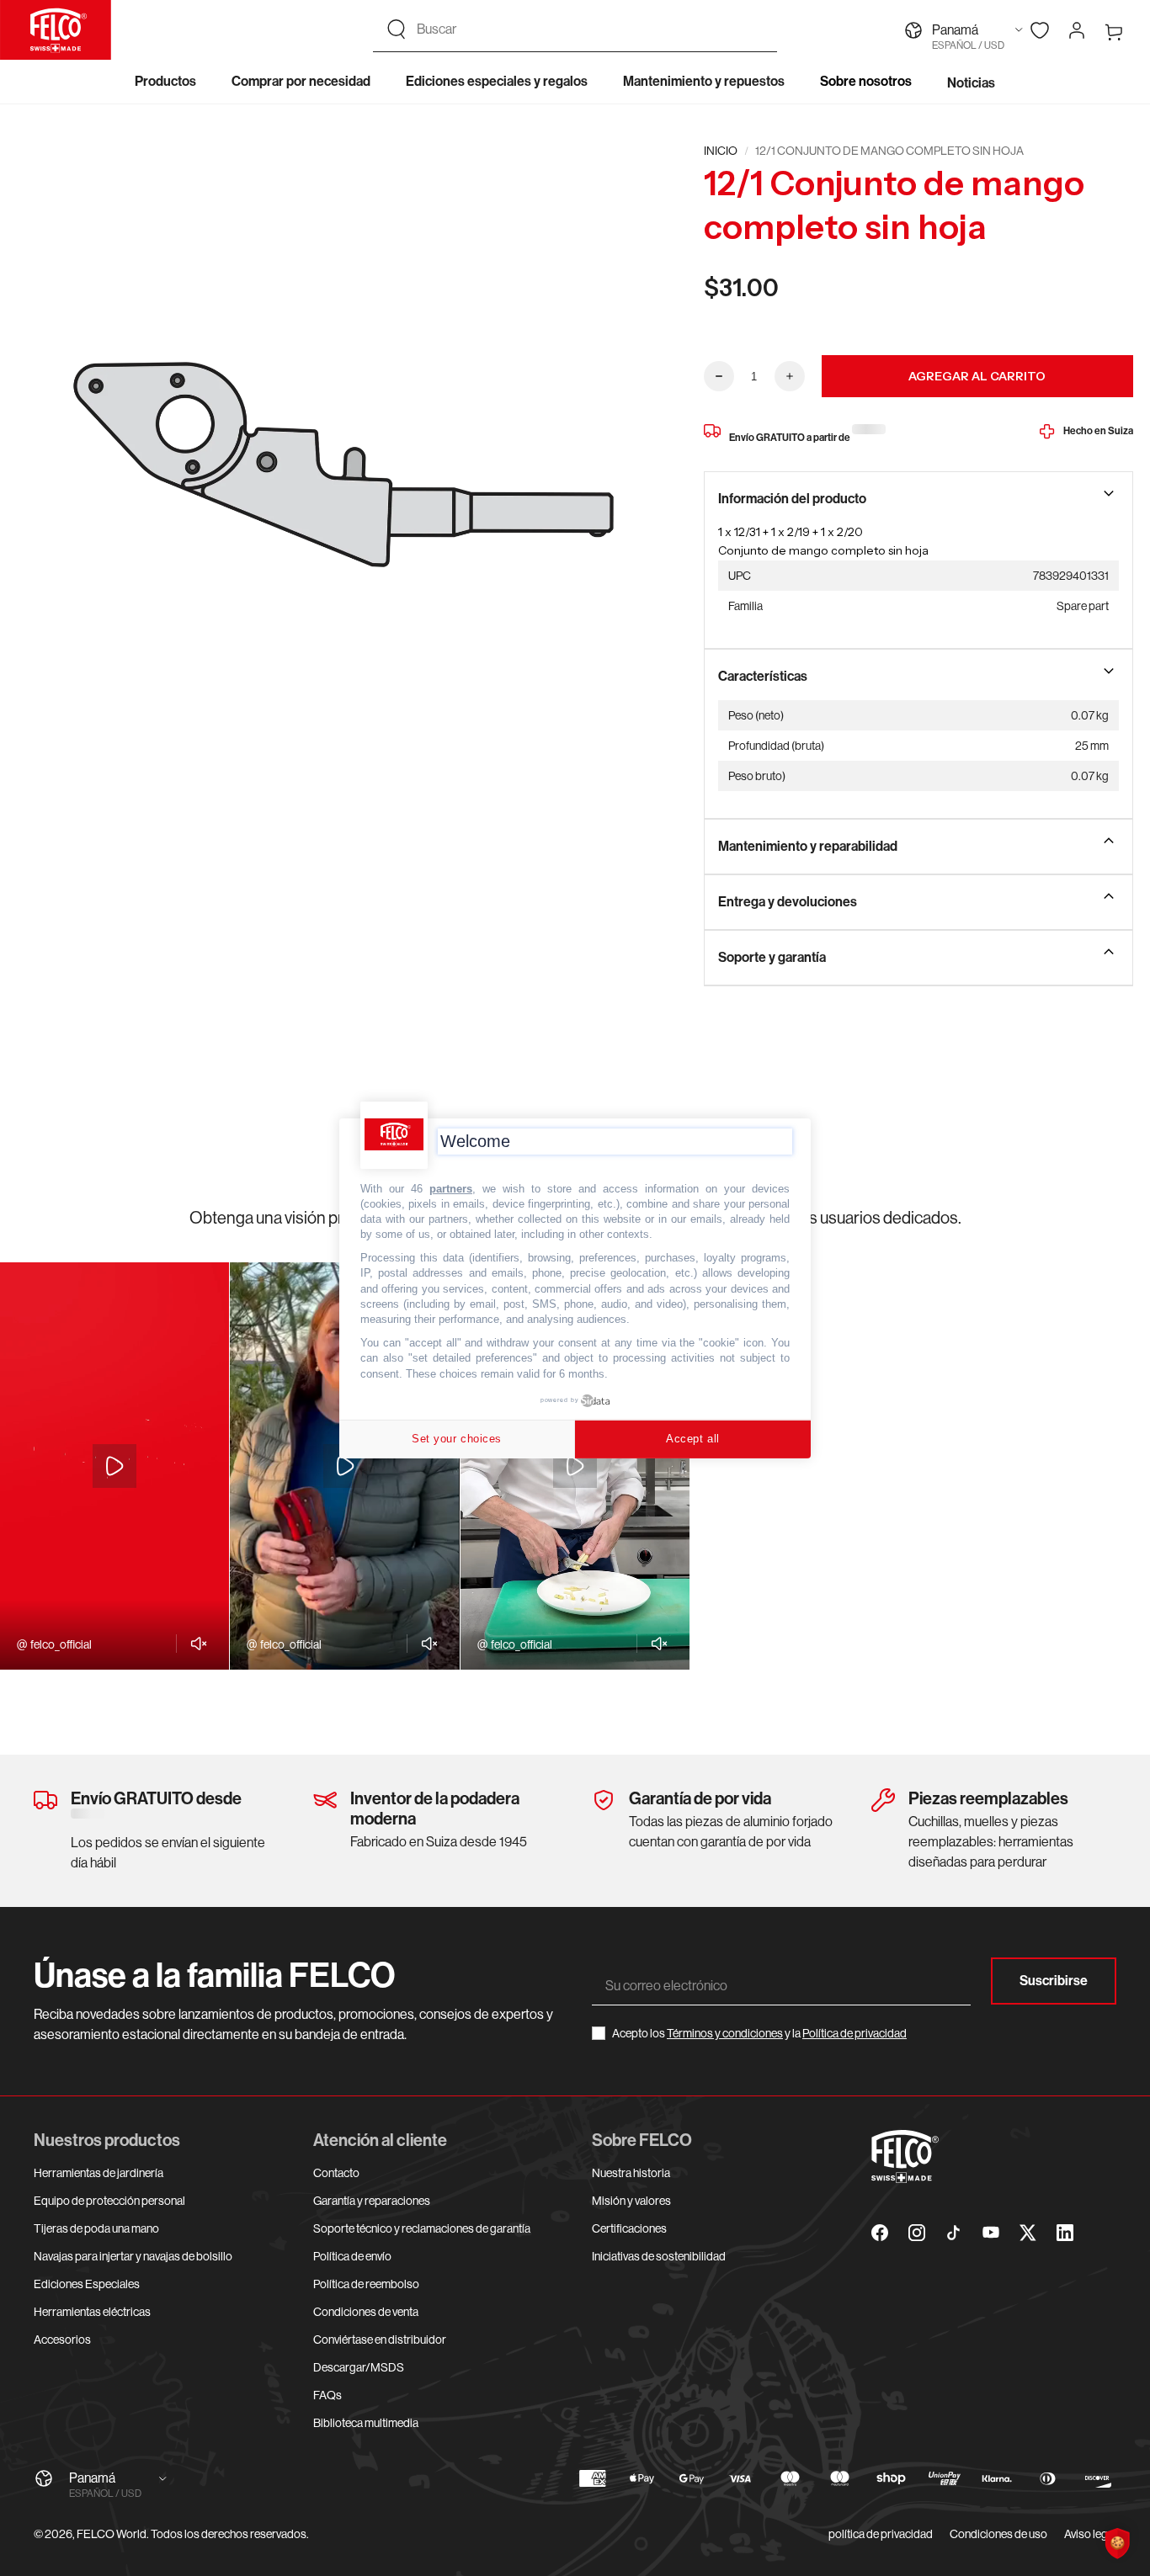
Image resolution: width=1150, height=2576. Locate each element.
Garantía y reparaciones (372, 2201)
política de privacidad (881, 2534)
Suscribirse (1054, 1981)
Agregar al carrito (977, 376)
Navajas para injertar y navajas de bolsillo (133, 2256)
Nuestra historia (631, 2173)
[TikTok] (954, 2233)
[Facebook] (880, 2233)
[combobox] (590, 29)
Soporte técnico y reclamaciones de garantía (422, 2228)
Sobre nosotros (866, 81)
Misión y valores (631, 2201)
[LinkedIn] (1065, 2233)
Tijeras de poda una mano (96, 2228)
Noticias (971, 83)
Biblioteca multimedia (366, 2423)
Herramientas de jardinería (98, 2173)
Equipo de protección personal (109, 2201)
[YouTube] (991, 2233)
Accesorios (62, 2340)
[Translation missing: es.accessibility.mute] (194, 1644)
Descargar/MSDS (359, 2367)
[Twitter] (1028, 2233)
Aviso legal (1090, 2534)
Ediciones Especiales (87, 2284)
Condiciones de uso (998, 2534)
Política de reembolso (366, 2284)
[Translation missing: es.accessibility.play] (114, 1466)
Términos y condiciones (725, 2033)
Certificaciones (629, 2228)
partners (451, 1188)
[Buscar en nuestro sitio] (397, 29)
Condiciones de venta (366, 2312)
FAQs (327, 2395)
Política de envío (352, 2256)
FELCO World (112, 2534)
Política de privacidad (855, 2033)
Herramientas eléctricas (92, 2312)
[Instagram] (917, 2233)
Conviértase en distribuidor (380, 2340)
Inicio (721, 151)
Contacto (336, 2173)
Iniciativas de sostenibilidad (659, 2256)
